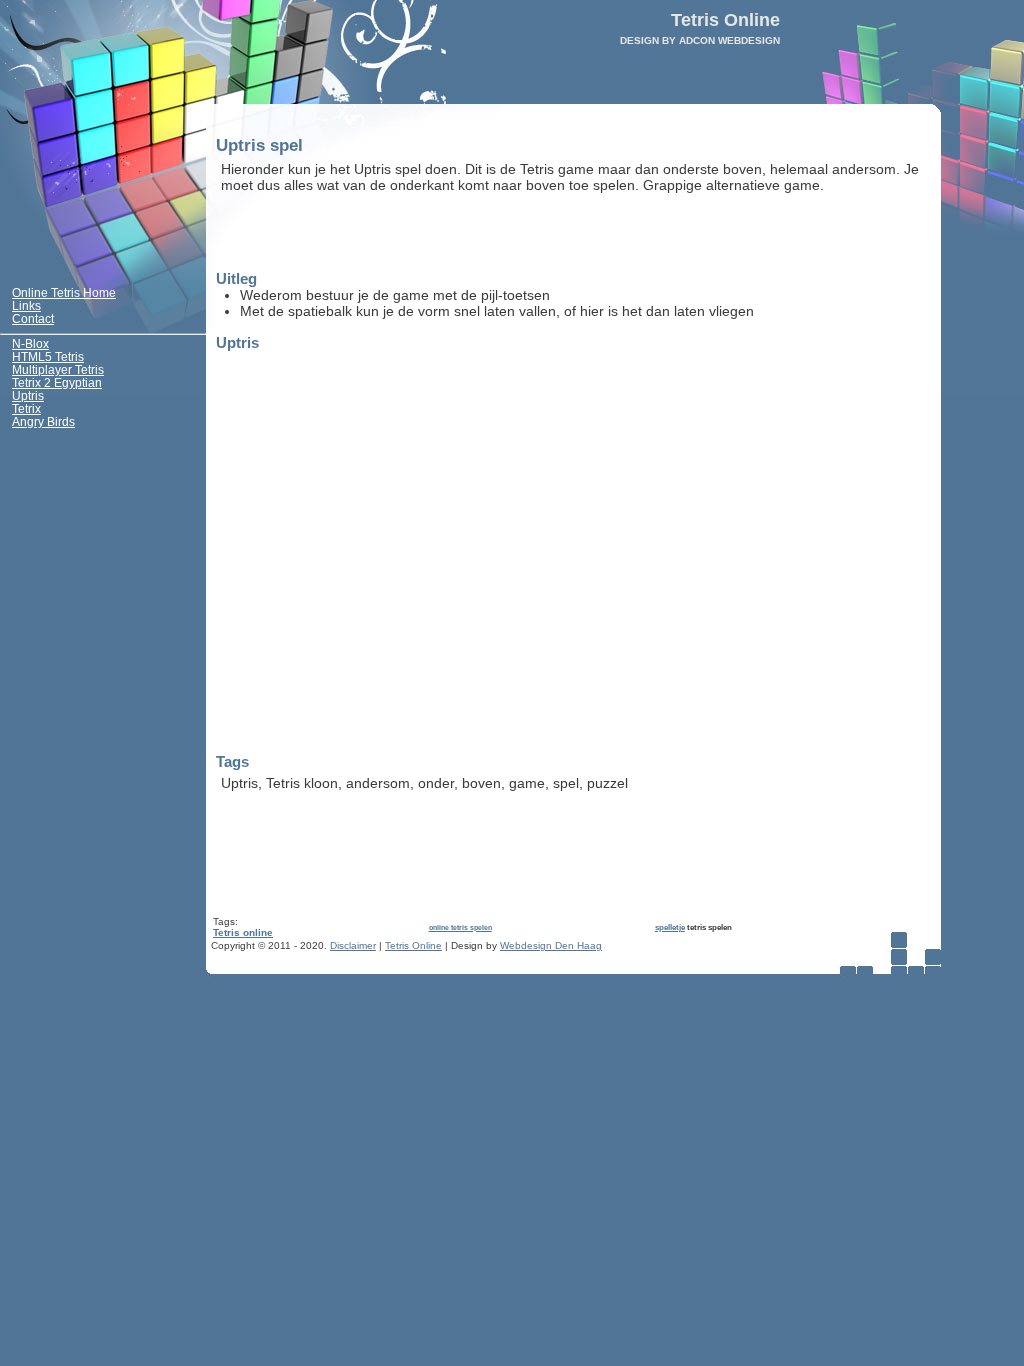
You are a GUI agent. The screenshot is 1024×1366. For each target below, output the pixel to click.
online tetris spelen (460, 927)
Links (26, 304)
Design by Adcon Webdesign (700, 40)
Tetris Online (413, 945)
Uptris (28, 394)
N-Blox (30, 342)
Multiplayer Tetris (58, 368)
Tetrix (26, 407)
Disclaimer (353, 945)
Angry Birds (43, 420)
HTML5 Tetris (48, 355)
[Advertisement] (455, 233)
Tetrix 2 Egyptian (57, 381)
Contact (33, 317)
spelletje (670, 927)
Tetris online (243, 932)
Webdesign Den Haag (551, 945)
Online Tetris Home (64, 291)
